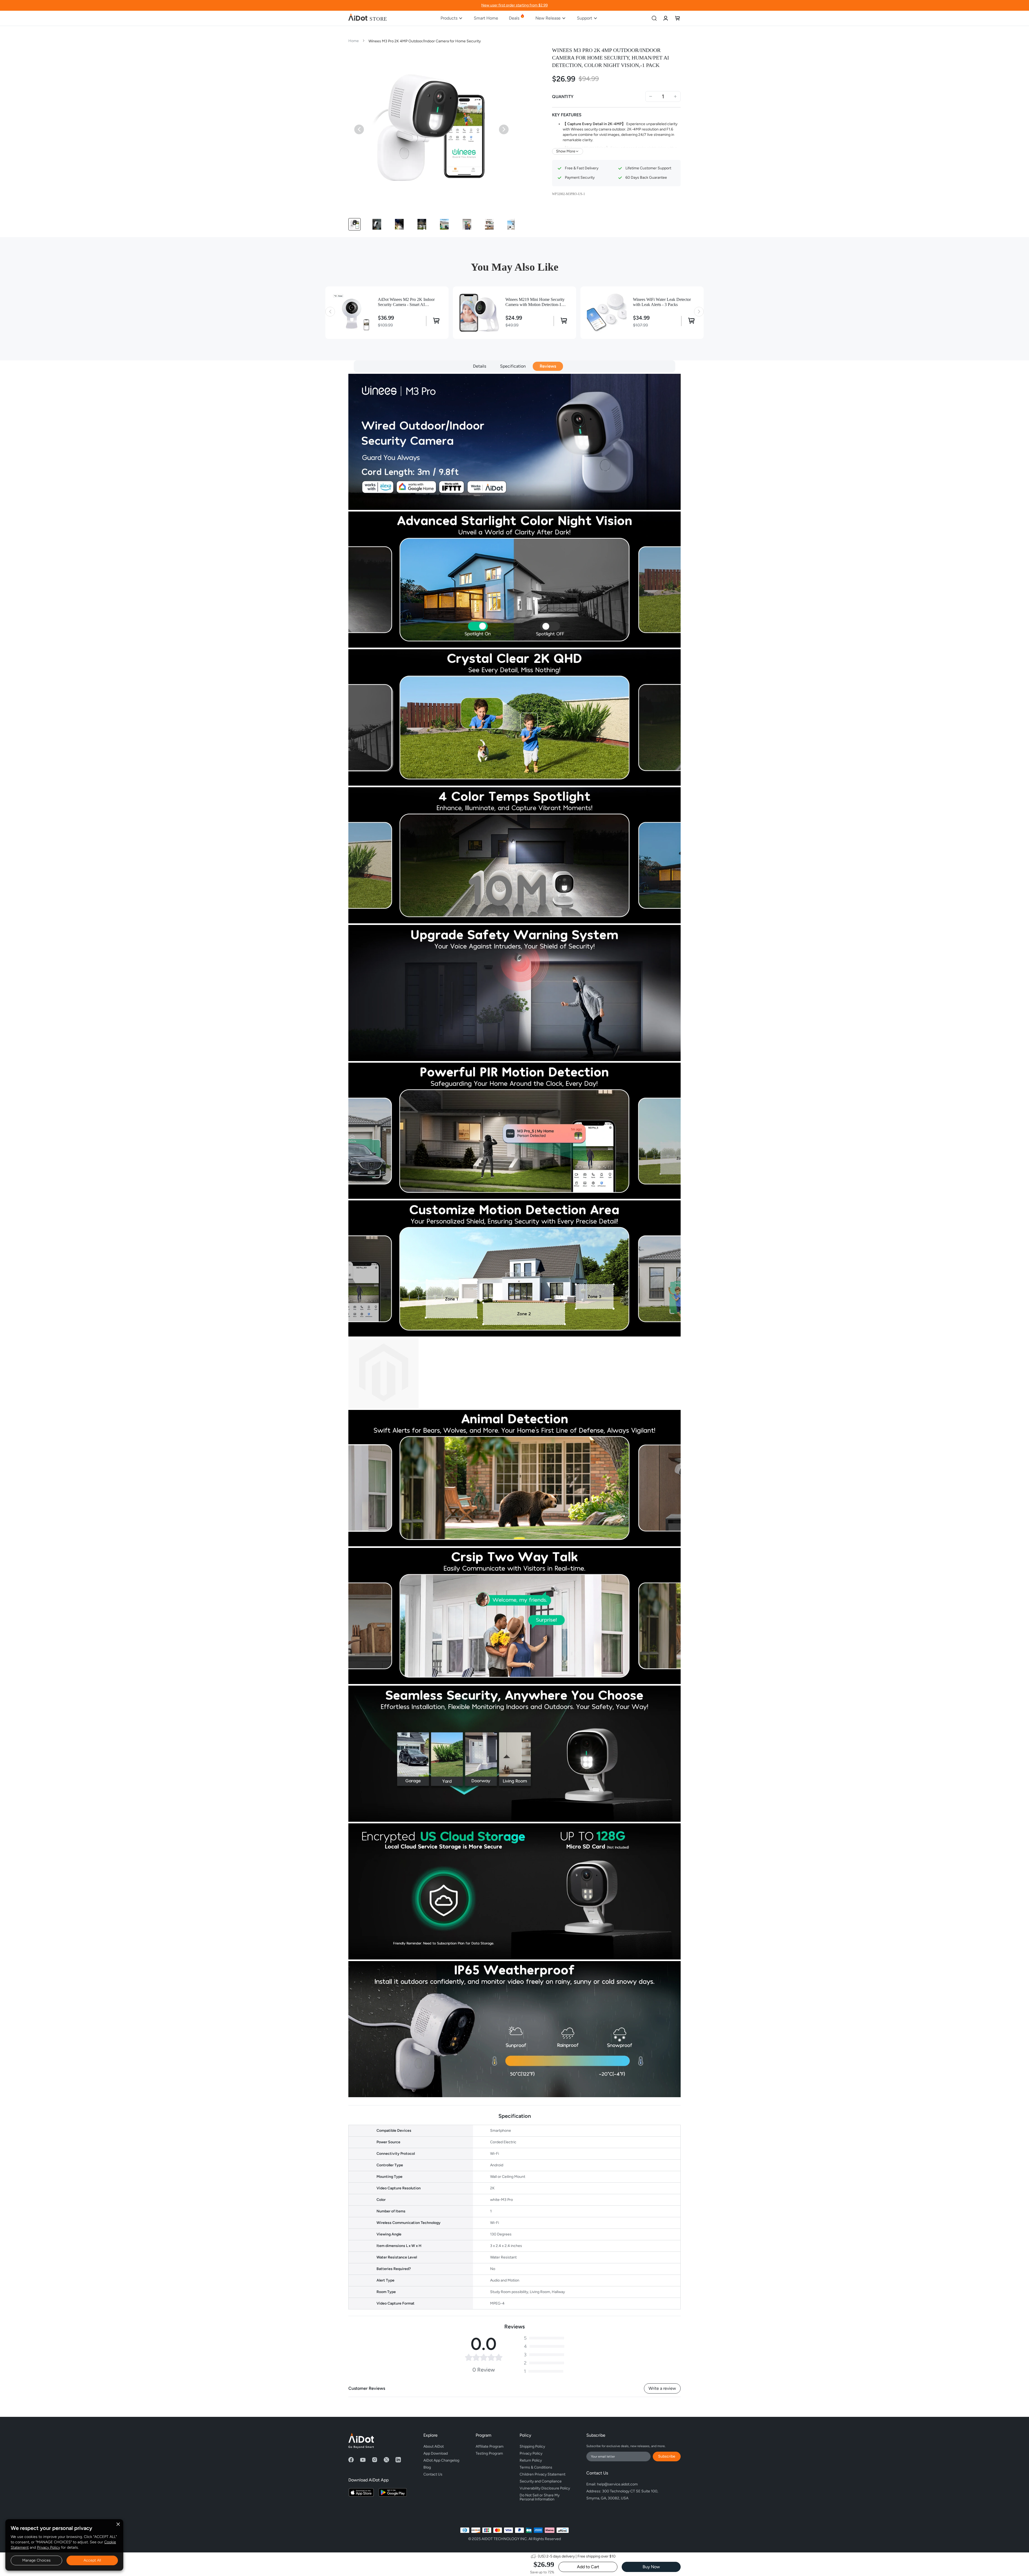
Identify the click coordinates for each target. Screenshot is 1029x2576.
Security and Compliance (541, 2481)
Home (354, 41)
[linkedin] (398, 2460)
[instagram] (375, 2460)
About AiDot (434, 2446)
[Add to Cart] (434, 321)
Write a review (662, 2388)
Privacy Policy (49, 2547)
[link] (666, 18)
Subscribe (667, 2456)
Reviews (548, 366)
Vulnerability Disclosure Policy (545, 2488)
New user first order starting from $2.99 (514, 5)
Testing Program (489, 2453)
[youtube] (363, 2460)
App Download (436, 2453)
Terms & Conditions (536, 2467)
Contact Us (433, 2474)
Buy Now (651, 2567)
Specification (513, 366)
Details (480, 366)
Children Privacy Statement (543, 2474)
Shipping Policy (532, 2446)
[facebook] (351, 2460)
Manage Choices (36, 2560)
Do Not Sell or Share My (540, 2496)
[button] (355, 224)
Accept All (92, 2560)
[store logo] (368, 18)
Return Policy (531, 2460)
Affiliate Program (490, 2446)
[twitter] (386, 2460)
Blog (427, 2467)
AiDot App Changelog (441, 2460)
